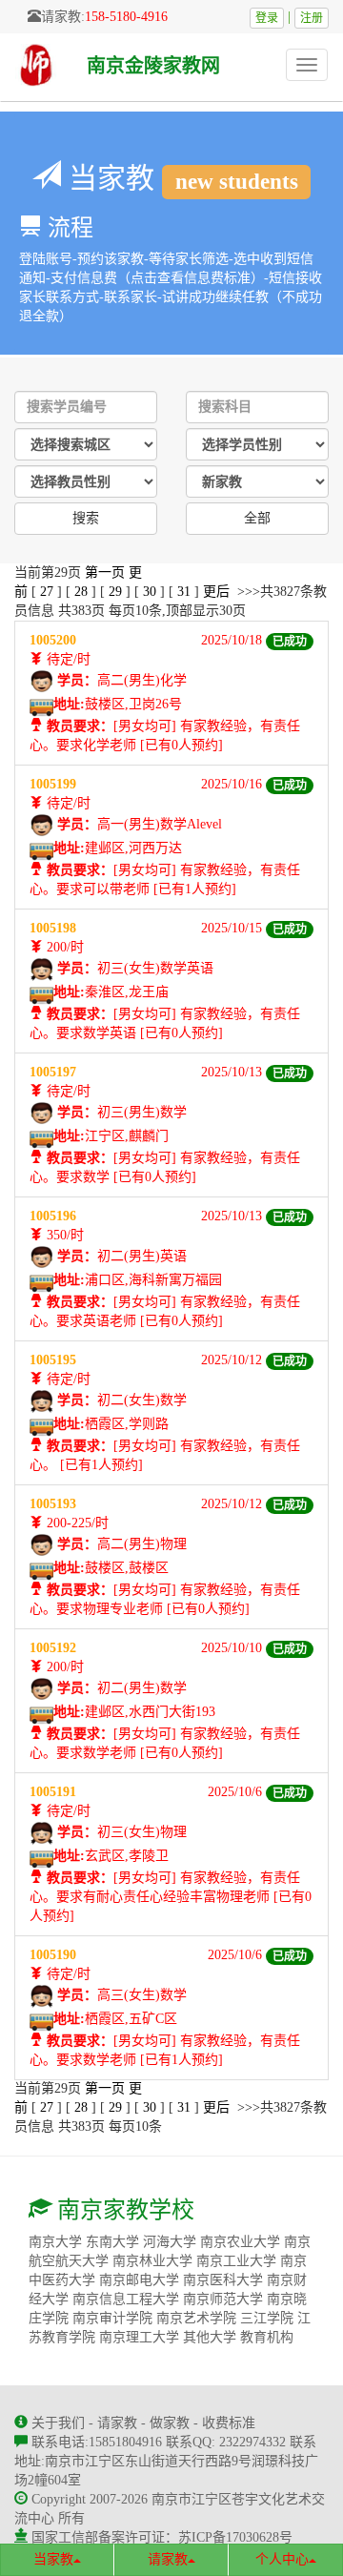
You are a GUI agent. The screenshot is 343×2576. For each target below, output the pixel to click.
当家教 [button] (53, 2559)
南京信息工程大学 (126, 2299)
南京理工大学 (139, 2337)
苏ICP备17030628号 (235, 2537)
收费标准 (229, 2423)
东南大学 (112, 2242)
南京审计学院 (112, 2318)
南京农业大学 (240, 2242)
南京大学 (55, 2242)
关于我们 (58, 2423)
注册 (312, 18)
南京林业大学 (152, 2261)
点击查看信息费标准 (191, 278)
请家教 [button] (168, 2559)
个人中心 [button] (282, 2559)
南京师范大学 (223, 2299)
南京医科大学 (223, 2280)
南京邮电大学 (139, 2280)
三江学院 (267, 2318)
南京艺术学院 (196, 2318)
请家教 (117, 2423)
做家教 (170, 2423)
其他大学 (210, 2337)
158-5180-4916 (126, 17)
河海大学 (170, 2242)
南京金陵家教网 (153, 66)
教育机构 (267, 2337)
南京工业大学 (236, 2261)
